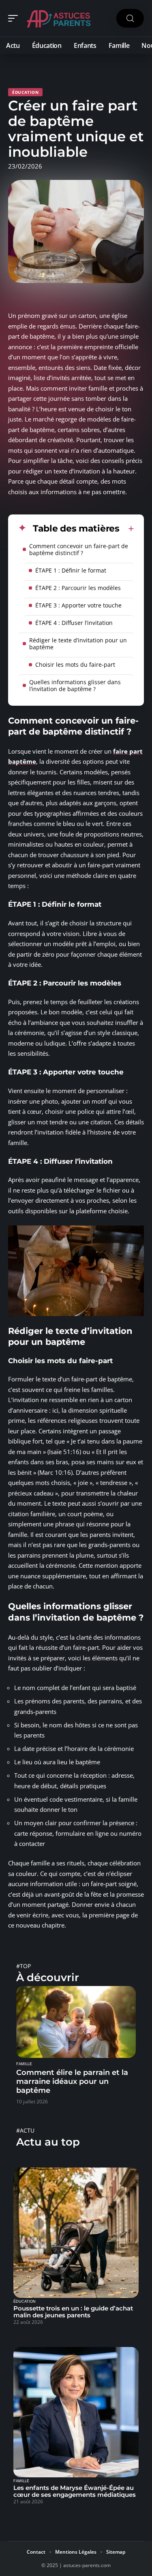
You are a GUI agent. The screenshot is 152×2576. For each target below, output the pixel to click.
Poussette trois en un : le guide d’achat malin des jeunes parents (73, 2312)
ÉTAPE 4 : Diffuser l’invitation (74, 623)
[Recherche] (130, 18)
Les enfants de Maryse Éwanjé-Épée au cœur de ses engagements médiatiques (75, 2491)
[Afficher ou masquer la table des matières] (127, 529)
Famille (24, 2064)
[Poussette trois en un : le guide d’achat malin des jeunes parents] (76, 2233)
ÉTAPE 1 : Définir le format (71, 570)
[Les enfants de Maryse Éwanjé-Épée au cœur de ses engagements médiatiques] (76, 2412)
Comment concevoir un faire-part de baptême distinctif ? (79, 549)
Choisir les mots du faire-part (75, 665)
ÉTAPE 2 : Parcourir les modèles (78, 588)
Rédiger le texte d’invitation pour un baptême (78, 644)
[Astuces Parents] (58, 18)
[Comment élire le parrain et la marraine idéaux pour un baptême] (76, 2022)
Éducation (25, 92)
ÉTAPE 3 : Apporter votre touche (78, 605)
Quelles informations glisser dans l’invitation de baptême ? (75, 685)
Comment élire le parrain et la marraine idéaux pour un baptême (72, 2081)
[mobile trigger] (15, 18)
